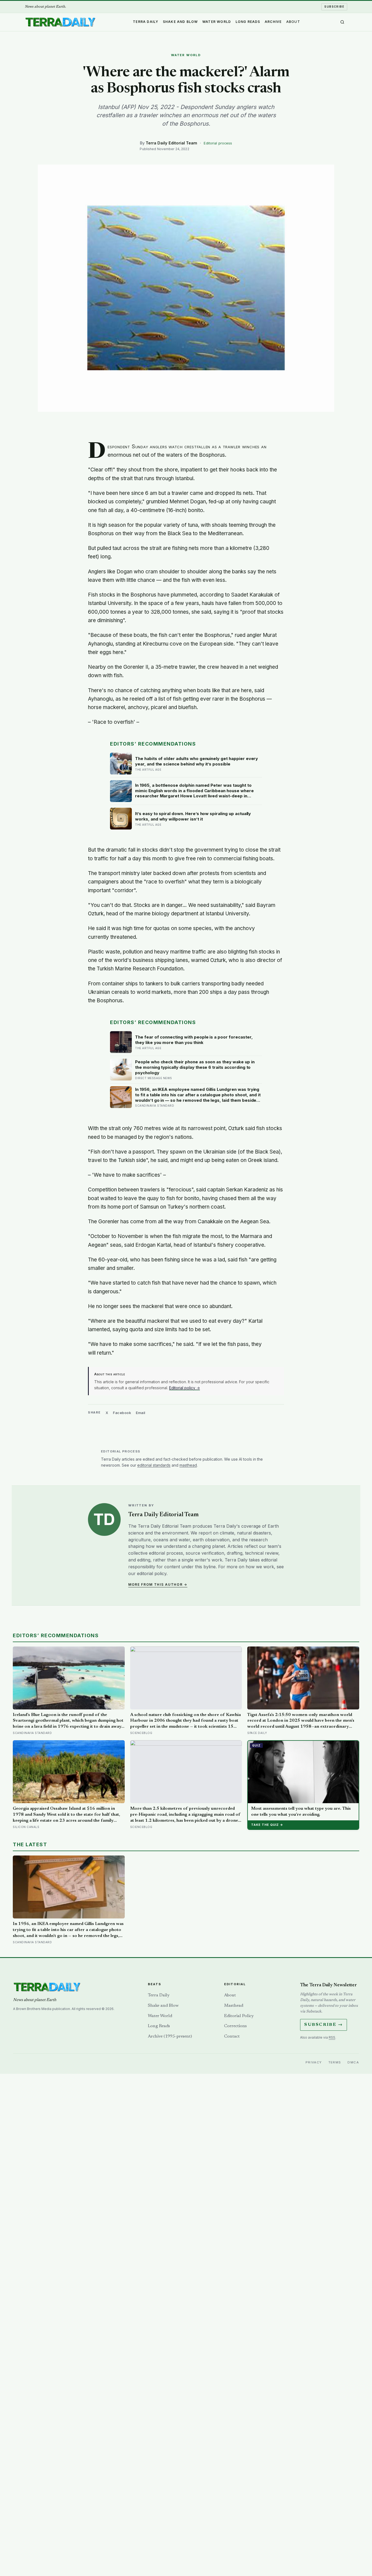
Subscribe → (324, 2025)
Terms (335, 2062)
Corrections (235, 2026)
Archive (273, 21)
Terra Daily (146, 21)
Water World (217, 21)
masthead (188, 1465)
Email (141, 1413)
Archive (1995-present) (170, 2036)
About (293, 21)
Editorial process (218, 143)
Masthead (234, 2006)
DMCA (353, 2062)
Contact (232, 2036)
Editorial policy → (185, 1388)
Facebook (122, 1413)
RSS (332, 2037)
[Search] (342, 22)
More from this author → (158, 1584)
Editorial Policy (239, 2016)
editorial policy (152, 1573)
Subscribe (334, 7)
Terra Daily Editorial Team (171, 143)
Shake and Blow (180, 21)
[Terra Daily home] (60, 22)
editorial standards (154, 1465)
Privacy (314, 2062)
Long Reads (248, 21)
